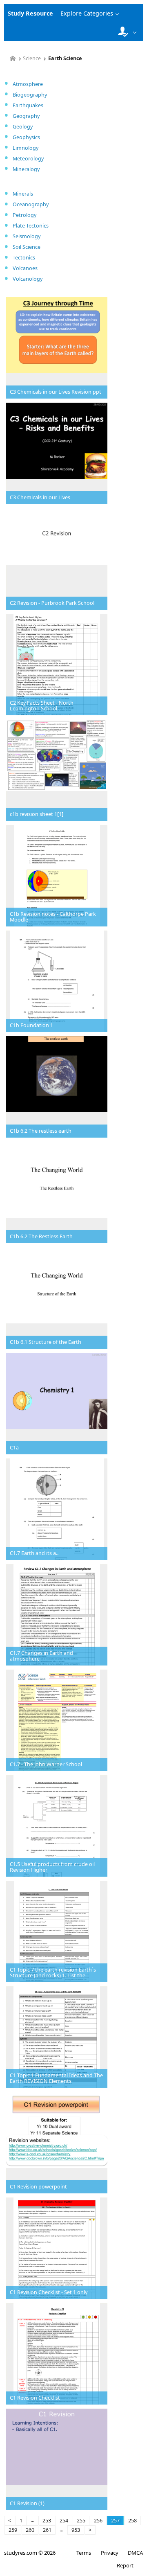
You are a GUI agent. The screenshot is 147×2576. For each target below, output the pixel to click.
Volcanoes (25, 268)
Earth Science (65, 59)
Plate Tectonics (31, 226)
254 (64, 2521)
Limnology (26, 148)
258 (133, 2521)
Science (32, 59)
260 (30, 2530)
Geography (26, 116)
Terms (84, 2553)
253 (47, 2521)
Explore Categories (87, 13)
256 (98, 2521)
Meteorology (28, 159)
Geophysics (26, 137)
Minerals (23, 194)
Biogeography (30, 95)
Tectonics (24, 258)
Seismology (27, 236)
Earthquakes (28, 105)
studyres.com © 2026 (30, 2553)
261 (47, 2530)
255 (81, 2521)
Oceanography (31, 204)
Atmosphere (28, 84)
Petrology (24, 215)
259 (13, 2530)
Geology (23, 127)
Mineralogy (26, 169)
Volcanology (28, 279)
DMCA (135, 2553)
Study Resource (30, 13)
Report (125, 2565)
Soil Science (27, 247)
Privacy (109, 2553)
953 (76, 2530)
